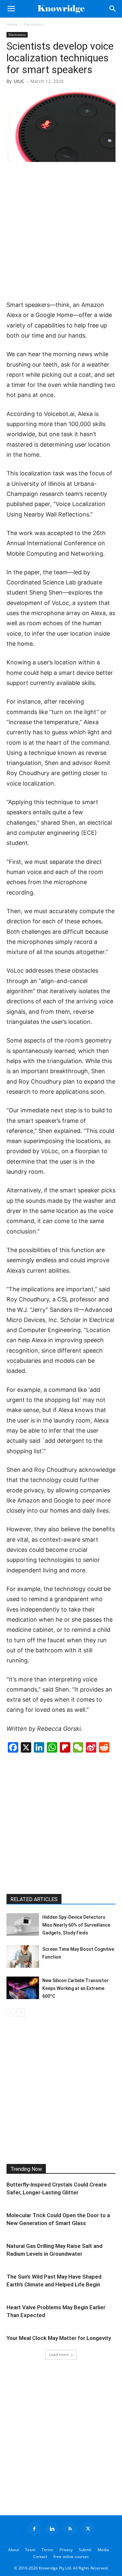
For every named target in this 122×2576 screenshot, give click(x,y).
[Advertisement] (61, 232)
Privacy (66, 2550)
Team (30, 2550)
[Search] (113, 9)
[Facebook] (34, 2529)
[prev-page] (11, 2013)
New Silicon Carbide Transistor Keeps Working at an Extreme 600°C (75, 1988)
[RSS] (70, 2529)
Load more (59, 2354)
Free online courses (71, 2557)
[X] (88, 2529)
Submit (85, 2550)
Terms (47, 2550)
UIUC (19, 81)
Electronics (34, 24)
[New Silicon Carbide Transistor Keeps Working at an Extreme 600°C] (23, 1988)
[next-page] (21, 2013)
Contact (40, 2557)
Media (103, 2550)
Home (12, 24)
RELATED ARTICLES (34, 1899)
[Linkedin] (52, 2529)
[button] (11, 9)
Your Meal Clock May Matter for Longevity (59, 2338)
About (14, 2550)
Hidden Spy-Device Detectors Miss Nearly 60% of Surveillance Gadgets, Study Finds (76, 1925)
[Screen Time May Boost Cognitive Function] (23, 1956)
